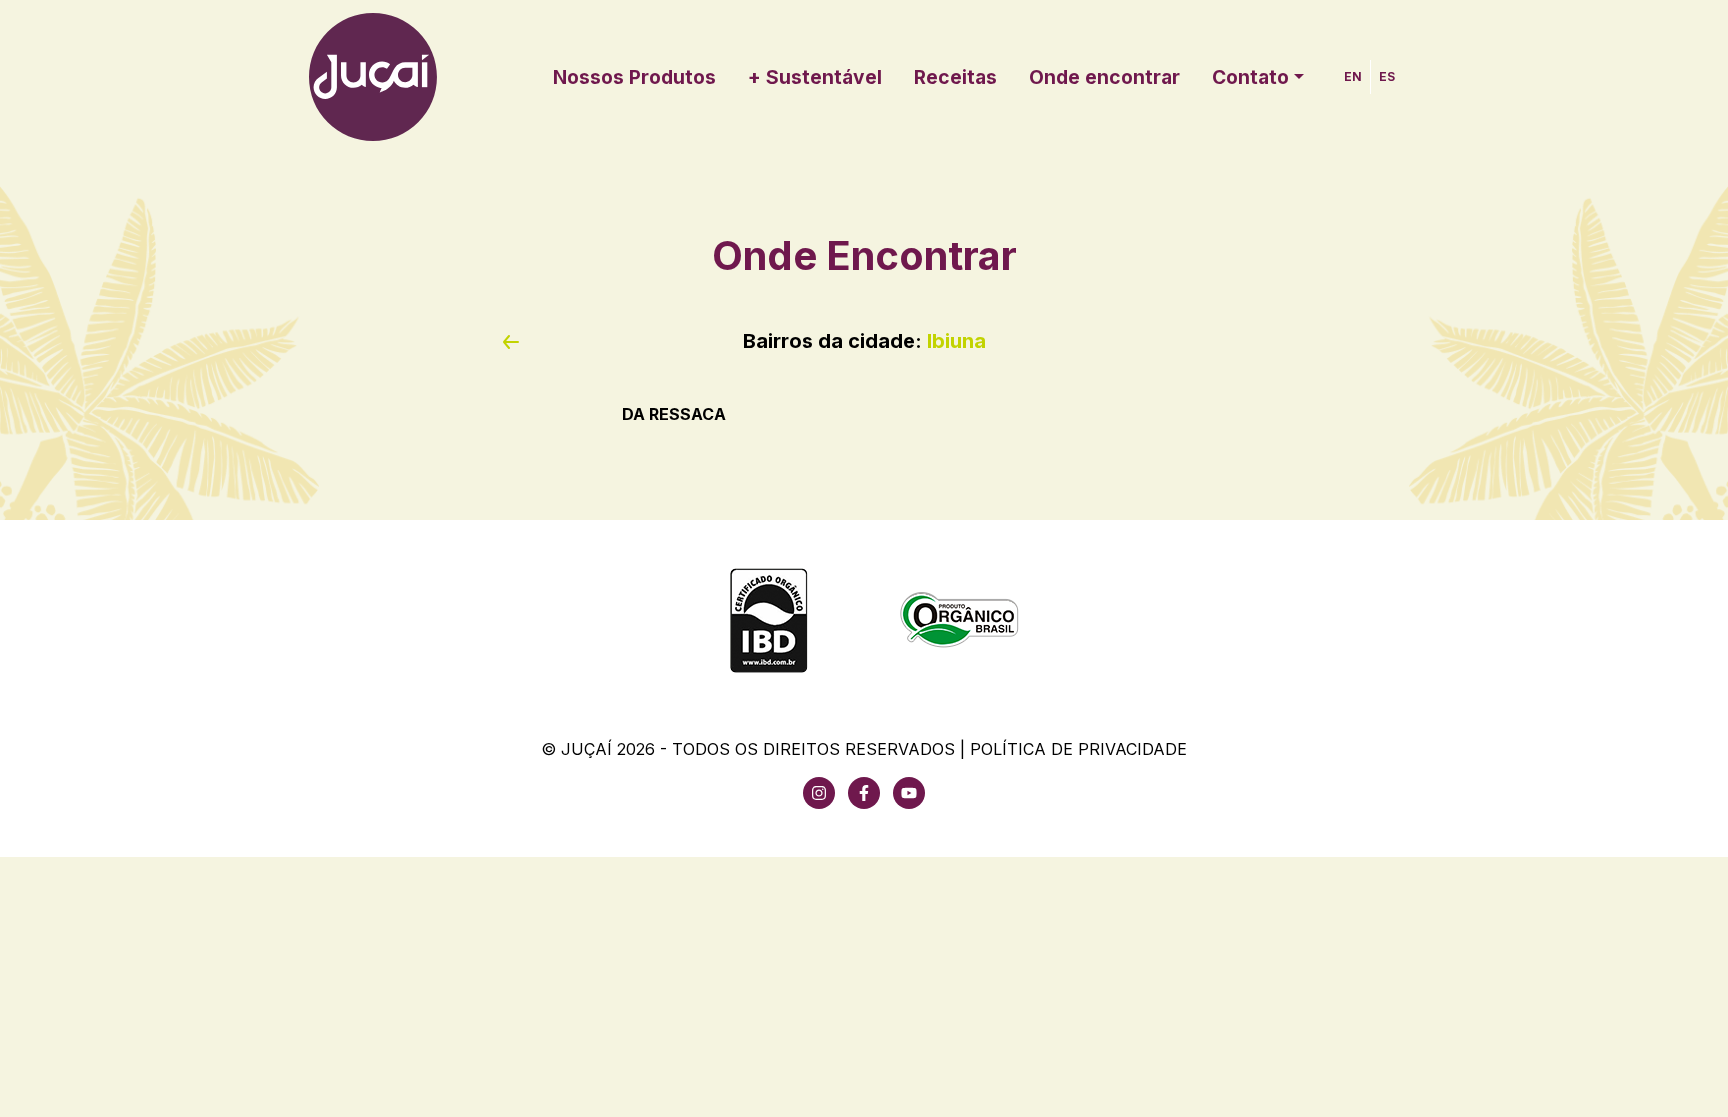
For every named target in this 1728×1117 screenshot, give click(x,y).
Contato (1250, 77)
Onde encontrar (1104, 77)
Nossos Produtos (634, 77)
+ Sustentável (815, 77)
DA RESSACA (674, 414)
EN (1353, 76)
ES (1387, 76)
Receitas (955, 77)
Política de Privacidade (1078, 749)
